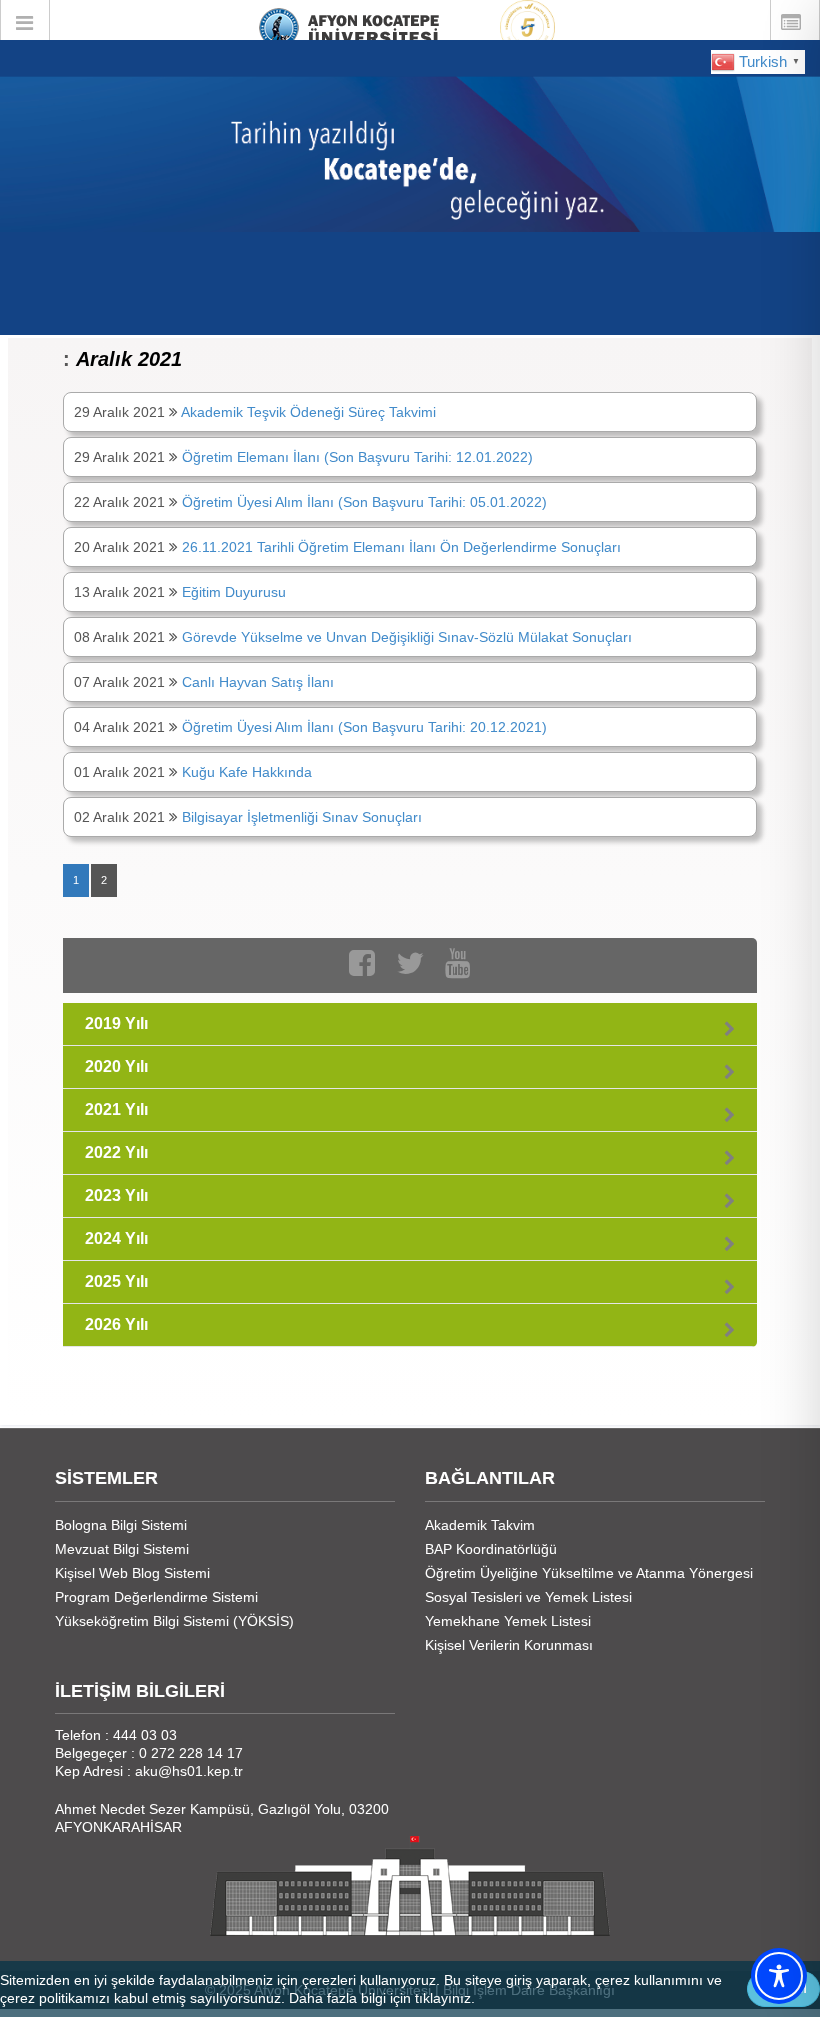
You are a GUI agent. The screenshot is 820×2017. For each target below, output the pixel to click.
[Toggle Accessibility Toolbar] (779, 1976)
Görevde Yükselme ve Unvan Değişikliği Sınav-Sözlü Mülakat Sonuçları (407, 637)
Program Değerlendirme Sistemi (156, 1597)
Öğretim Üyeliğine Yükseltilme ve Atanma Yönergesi (589, 1573)
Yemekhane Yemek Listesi (508, 1621)
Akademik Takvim (480, 1525)
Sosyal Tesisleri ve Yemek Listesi (528, 1597)
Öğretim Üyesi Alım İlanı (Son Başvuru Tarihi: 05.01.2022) (364, 502)
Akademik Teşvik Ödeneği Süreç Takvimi (308, 412)
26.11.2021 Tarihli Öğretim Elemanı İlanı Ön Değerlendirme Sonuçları (401, 547)
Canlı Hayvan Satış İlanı (258, 682)
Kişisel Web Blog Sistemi (132, 1573)
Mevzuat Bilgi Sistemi (122, 1549)
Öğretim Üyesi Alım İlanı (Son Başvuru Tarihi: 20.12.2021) (364, 727)
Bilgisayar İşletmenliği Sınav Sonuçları (302, 817)
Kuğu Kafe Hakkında (247, 772)
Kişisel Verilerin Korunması (509, 1645)
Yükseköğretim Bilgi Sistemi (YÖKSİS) (174, 1621)
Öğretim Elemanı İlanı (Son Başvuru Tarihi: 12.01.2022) (357, 457)
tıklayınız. (445, 1998)
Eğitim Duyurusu (234, 592)
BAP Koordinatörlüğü (491, 1549)
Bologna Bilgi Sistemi (121, 1525)
